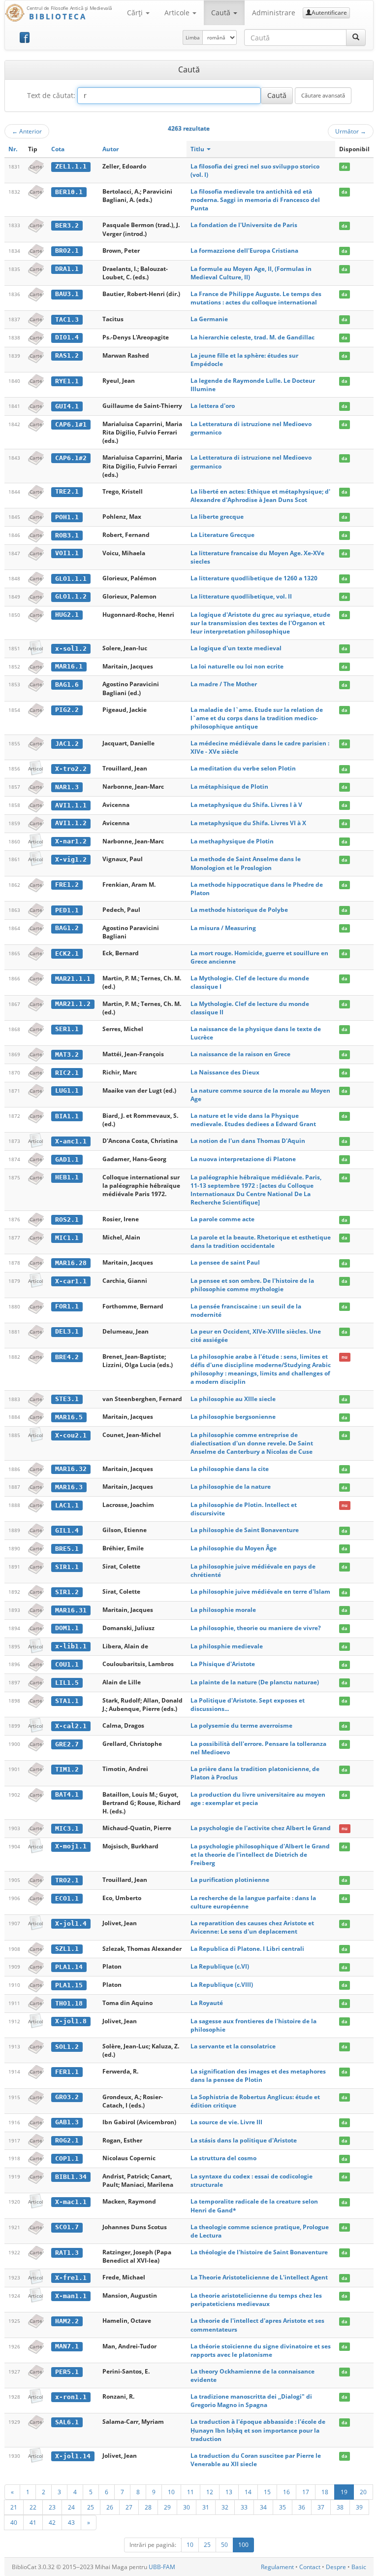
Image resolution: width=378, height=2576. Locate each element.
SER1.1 (67, 1029)
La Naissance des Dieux (225, 1072)
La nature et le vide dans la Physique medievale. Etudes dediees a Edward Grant (253, 1120)
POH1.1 (67, 517)
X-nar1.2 (71, 841)
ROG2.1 (67, 2140)
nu (345, 1357)
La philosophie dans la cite (230, 1469)
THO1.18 (69, 2003)
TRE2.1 (67, 491)
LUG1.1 (67, 1090)
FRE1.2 (67, 885)
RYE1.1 (67, 381)
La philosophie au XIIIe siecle (233, 1399)
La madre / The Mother (224, 684)
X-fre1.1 (71, 2278)
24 (71, 2507)
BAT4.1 (67, 1794)
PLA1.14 (69, 1967)
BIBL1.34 (71, 2177)
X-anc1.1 (71, 1141)
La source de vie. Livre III (226, 2122)
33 (244, 2507)
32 (225, 2507)
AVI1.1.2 (71, 823)
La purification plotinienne (230, 1880)
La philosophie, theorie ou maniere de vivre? (256, 1628)
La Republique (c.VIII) (222, 1985)
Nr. (13, 149)
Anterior (27, 131)
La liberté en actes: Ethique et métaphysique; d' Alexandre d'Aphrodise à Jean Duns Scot (260, 496)
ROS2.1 (67, 1220)
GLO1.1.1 (71, 579)
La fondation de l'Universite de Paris (244, 225)
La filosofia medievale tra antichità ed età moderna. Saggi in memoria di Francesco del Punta (255, 200)
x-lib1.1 (71, 1646)
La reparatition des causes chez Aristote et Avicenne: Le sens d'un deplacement (252, 1927)
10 (171, 2492)
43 (71, 2522)
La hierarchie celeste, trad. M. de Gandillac (252, 337)
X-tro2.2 (71, 769)
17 (306, 2492)
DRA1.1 (67, 269)
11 (190, 2492)
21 (14, 2507)
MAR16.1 (69, 666)
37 (321, 2507)
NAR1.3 (67, 787)
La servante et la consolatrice (233, 2046)
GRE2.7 (67, 1744)
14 (248, 2492)
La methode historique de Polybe (239, 910)
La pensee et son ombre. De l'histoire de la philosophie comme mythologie (252, 1285)
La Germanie (209, 319)
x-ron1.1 (71, 2397)
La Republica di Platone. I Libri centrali (247, 1949)
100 (243, 2545)
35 (283, 2507)
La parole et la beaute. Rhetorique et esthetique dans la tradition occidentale (261, 1241)
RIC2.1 (67, 1073)
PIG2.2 (67, 710)
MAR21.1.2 (73, 1004)
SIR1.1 (67, 1567)
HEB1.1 (67, 1177)
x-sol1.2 (71, 649)
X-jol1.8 (71, 2021)
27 (129, 2507)
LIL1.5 (67, 1683)
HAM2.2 (67, 2321)
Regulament (277, 2567)
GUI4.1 (67, 406)
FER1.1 (67, 2072)
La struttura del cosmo (223, 2158)
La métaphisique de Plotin (229, 786)
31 (206, 2507)
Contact (310, 2567)
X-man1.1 (71, 2296)
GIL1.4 (67, 1530)
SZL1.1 (67, 1949)
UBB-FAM (162, 2567)
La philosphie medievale (227, 1646)
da (344, 167)
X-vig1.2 (71, 859)
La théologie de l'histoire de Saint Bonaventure (259, 2252)
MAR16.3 (69, 1487)
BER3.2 (67, 225)
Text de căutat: (51, 95)
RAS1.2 (67, 355)
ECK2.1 (67, 953)
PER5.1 (67, 2372)
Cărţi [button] (136, 13)
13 (229, 2492)
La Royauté (207, 2003)
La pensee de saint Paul (225, 1262)
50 (224, 2545)
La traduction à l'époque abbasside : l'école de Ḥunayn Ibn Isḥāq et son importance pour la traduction (258, 2430)
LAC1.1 (67, 1505)
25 (91, 2507)
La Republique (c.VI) (220, 1966)
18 (325, 2492)
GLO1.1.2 (71, 596)
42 (52, 2522)
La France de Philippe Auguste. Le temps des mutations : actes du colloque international (256, 298)
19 (344, 2492)
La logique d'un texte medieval (236, 648)
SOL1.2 (67, 2047)
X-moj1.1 (71, 1846)
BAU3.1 (67, 294)
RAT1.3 (67, 2253)
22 (33, 2507)
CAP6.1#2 (71, 458)
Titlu (198, 149)
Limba (193, 37)
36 (302, 2507)
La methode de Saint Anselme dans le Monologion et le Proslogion (246, 863)
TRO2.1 (67, 1880)
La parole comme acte (222, 1219)
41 (33, 2522)
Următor (351, 131)
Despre (336, 2567)
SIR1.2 (67, 1592)
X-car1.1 (71, 1281)
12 (210, 2492)
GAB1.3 (67, 2122)
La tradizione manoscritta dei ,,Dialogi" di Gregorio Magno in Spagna (251, 2401)
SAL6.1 (67, 2422)
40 (14, 2522)
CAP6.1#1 (71, 424)
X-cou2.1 (71, 1435)
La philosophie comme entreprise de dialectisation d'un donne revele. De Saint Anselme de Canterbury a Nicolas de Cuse (252, 1443)
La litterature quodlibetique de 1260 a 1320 (254, 578)
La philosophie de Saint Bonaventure (245, 1530)
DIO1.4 (67, 337)
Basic (359, 2567)
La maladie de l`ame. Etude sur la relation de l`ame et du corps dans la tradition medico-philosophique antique (257, 718)
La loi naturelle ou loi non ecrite (237, 666)
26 (110, 2507)
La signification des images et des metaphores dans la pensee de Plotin (258, 2075)
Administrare (274, 13)
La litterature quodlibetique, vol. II (241, 596)
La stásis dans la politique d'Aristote (244, 2140)
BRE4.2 (67, 1357)
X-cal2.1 (71, 1726)
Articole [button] (178, 13)
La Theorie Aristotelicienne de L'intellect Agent (259, 2277)
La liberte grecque (217, 517)
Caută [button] (222, 13)
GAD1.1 (67, 1159)
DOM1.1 (67, 1628)
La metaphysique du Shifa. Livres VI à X (248, 823)
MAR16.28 (71, 1263)
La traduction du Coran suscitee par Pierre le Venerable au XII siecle (256, 2460)
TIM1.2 (67, 1769)
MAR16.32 (71, 1469)
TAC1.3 (67, 319)
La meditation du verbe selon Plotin (243, 768)
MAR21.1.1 (73, 979)
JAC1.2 (67, 744)
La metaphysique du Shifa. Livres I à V (246, 805)
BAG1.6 (67, 685)
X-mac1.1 (71, 2202)
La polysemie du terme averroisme (241, 1725)
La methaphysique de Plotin (232, 841)
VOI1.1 (67, 553)
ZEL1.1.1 (71, 166)
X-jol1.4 (71, 1924)
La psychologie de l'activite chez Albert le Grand (261, 1828)
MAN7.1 (67, 2346)
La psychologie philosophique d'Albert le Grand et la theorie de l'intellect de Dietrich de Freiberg (260, 1855)
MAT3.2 (67, 1054)
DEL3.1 (67, 1331)
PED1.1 (67, 910)
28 (148, 2507)
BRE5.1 (67, 1549)
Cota (58, 149)
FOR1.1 (67, 1306)
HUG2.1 (67, 615)
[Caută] (356, 37)
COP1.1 (67, 2158)
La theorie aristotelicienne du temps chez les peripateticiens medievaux (256, 2300)
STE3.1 (67, 1399)
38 (340, 2507)
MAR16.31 (71, 1610)
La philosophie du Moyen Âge (234, 1548)
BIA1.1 (67, 1116)
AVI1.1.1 (71, 805)
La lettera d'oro (213, 406)
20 (363, 2492)
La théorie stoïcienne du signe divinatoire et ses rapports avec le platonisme (261, 2350)
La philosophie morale (223, 1610)
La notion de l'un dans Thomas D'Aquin (248, 1141)
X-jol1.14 (73, 2456)
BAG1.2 (67, 928)
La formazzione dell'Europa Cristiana (244, 251)
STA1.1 (67, 1701)
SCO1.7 (67, 2227)
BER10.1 (69, 192)
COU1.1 (67, 1664)
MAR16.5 (69, 1417)
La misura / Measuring (223, 928)
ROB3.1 (67, 535)
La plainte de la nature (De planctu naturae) (255, 1682)
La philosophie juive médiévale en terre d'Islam (260, 1591)
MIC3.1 (67, 1828)
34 (263, 2507)
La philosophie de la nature (231, 1487)
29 (167, 2507)
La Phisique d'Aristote (223, 1664)
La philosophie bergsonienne (233, 1417)
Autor (110, 149)
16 (286, 2492)
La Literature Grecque (222, 535)
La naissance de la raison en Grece (240, 1054)
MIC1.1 (67, 1238)
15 (267, 2492)
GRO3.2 (67, 2097)
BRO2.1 (67, 251)
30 (187, 2507)
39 (359, 2507)
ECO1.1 (67, 1898)
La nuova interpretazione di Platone (243, 1159)
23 (52, 2507)
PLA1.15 (69, 1985)
